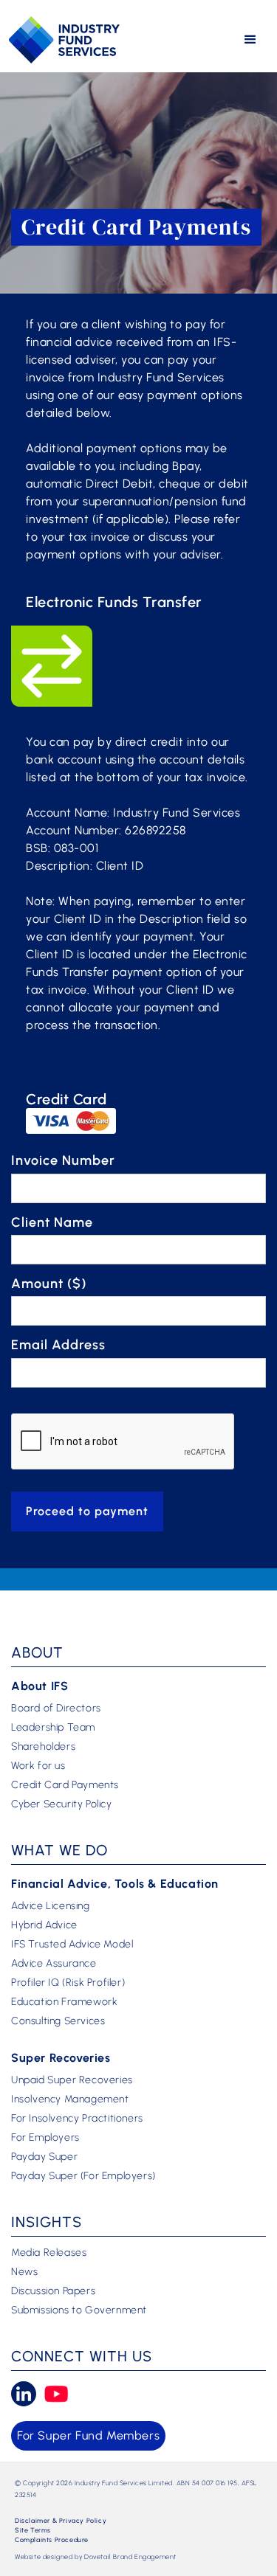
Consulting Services (58, 2021)
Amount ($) (49, 1284)
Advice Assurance (54, 1964)
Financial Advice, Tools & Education (115, 1884)
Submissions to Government (79, 2310)
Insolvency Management (70, 2099)
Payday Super (44, 2157)
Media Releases (49, 2253)
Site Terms (33, 2530)
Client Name (52, 1222)
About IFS (40, 1686)
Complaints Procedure (52, 2539)
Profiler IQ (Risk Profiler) (68, 1983)
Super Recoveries (61, 2058)
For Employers (45, 2138)
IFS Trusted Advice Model (72, 1945)
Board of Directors (56, 1708)
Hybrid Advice (44, 1925)
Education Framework (64, 2002)
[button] (250, 40)
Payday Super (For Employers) (83, 2176)
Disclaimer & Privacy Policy (61, 2520)
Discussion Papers (53, 2291)
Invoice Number (63, 1160)
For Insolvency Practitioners (77, 2119)
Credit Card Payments (65, 1785)
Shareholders (43, 1747)
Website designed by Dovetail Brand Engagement (96, 2556)
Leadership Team (53, 1728)
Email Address (58, 1345)
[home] (64, 39)
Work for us (38, 1766)
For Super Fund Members (88, 2435)
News (24, 2272)
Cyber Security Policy (62, 1804)
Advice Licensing (51, 1906)
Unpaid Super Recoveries (72, 2080)
